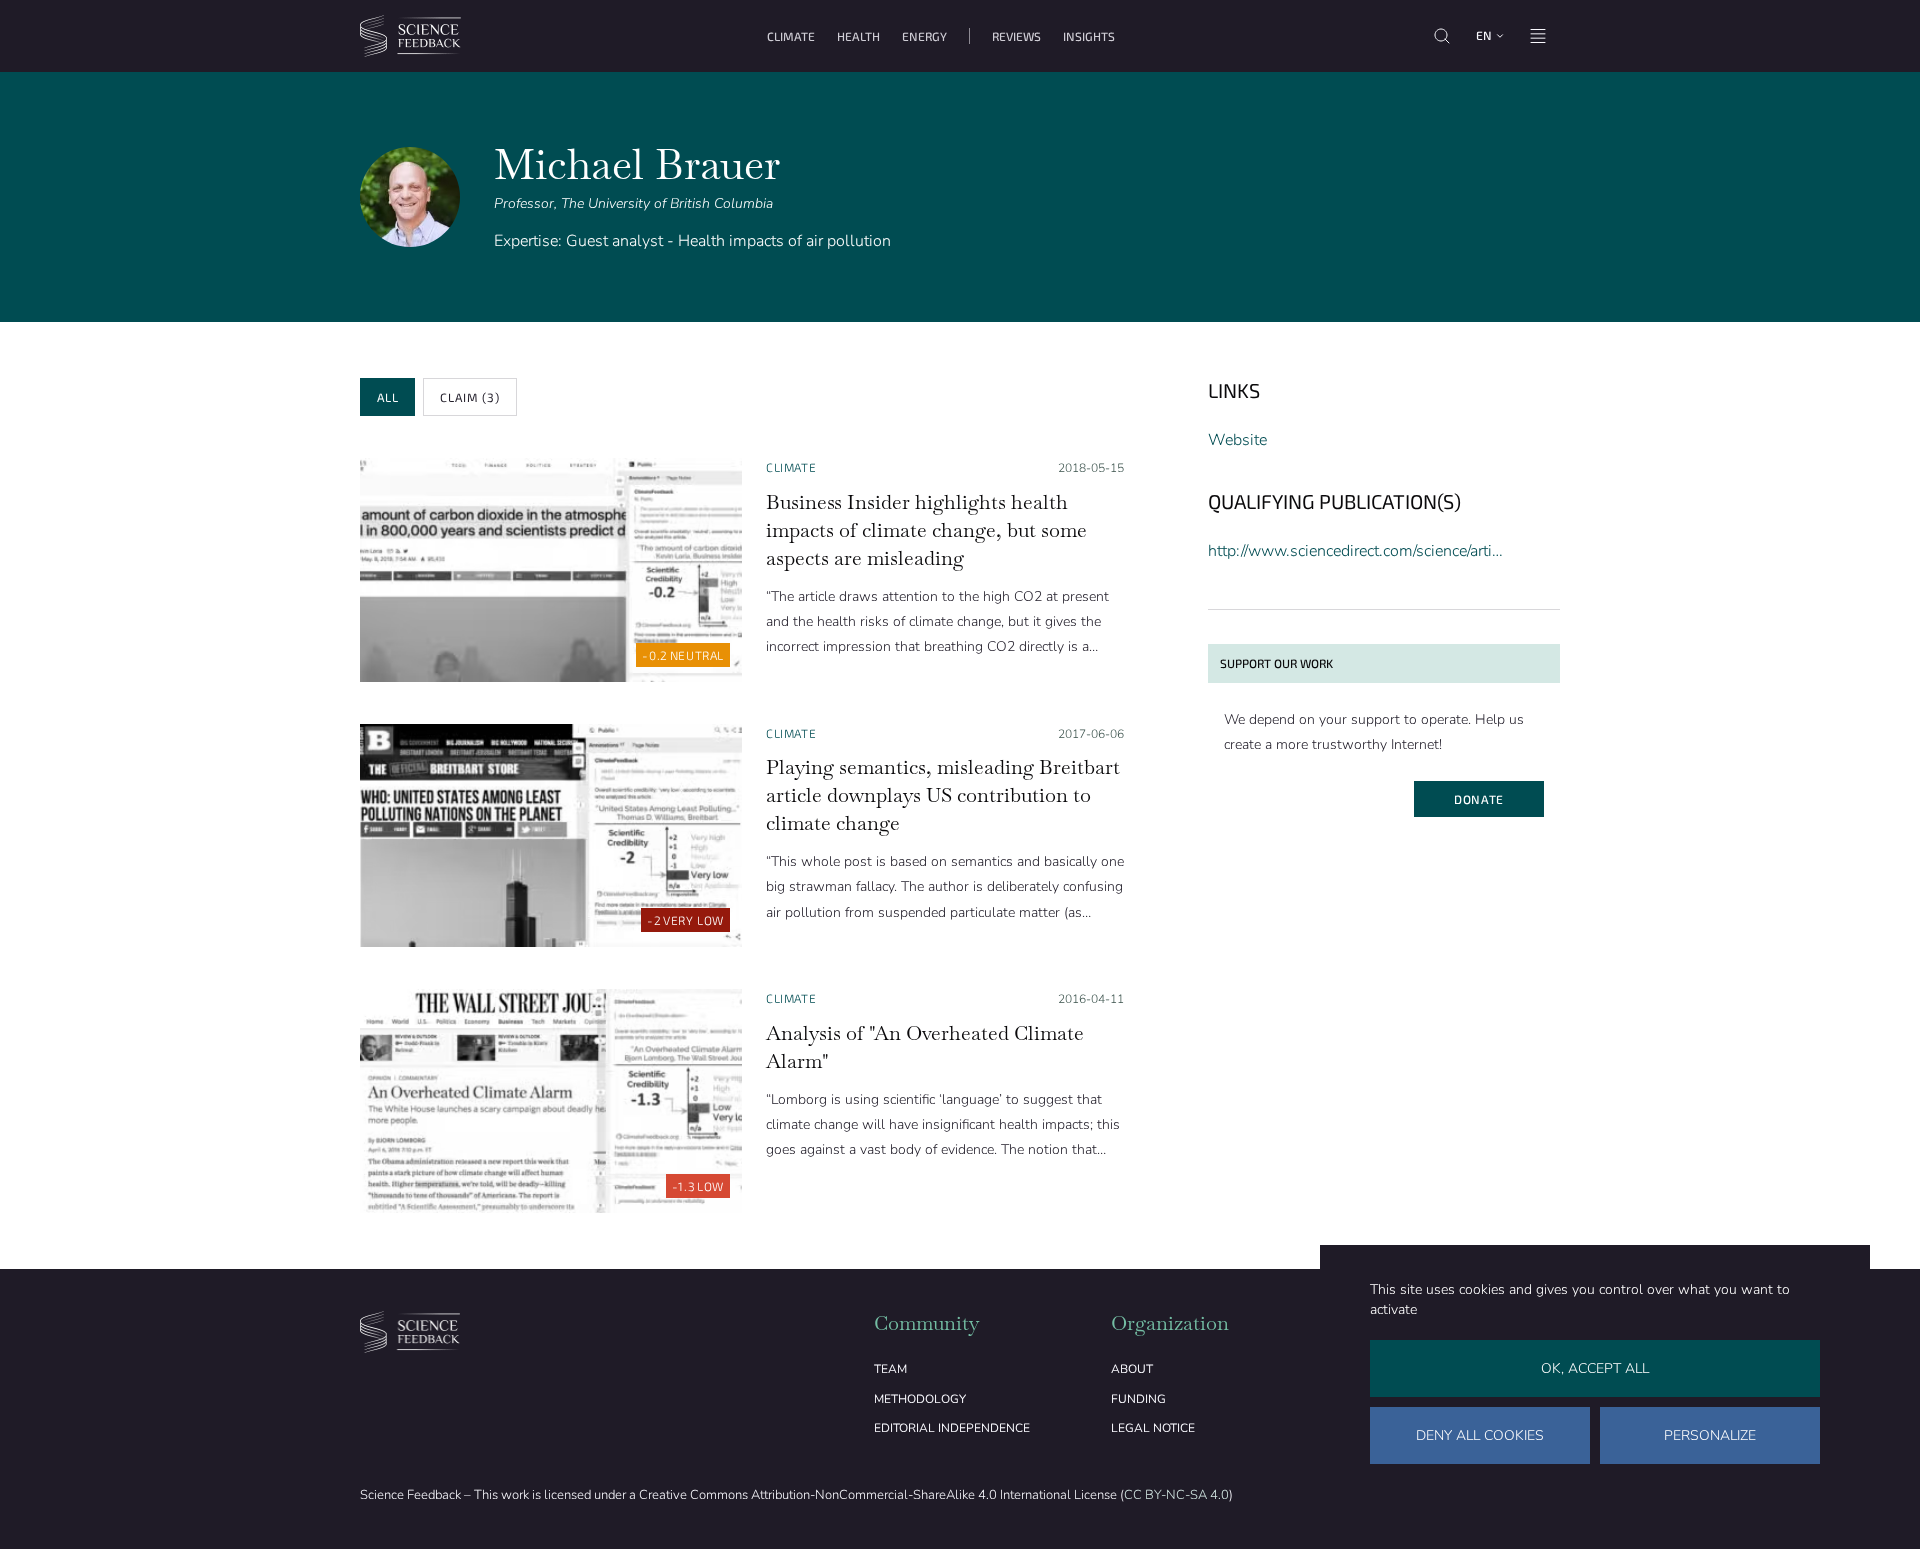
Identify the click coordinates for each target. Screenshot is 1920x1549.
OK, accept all (1595, 1368)
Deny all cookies (1480, 1435)
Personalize (1710, 1435)
